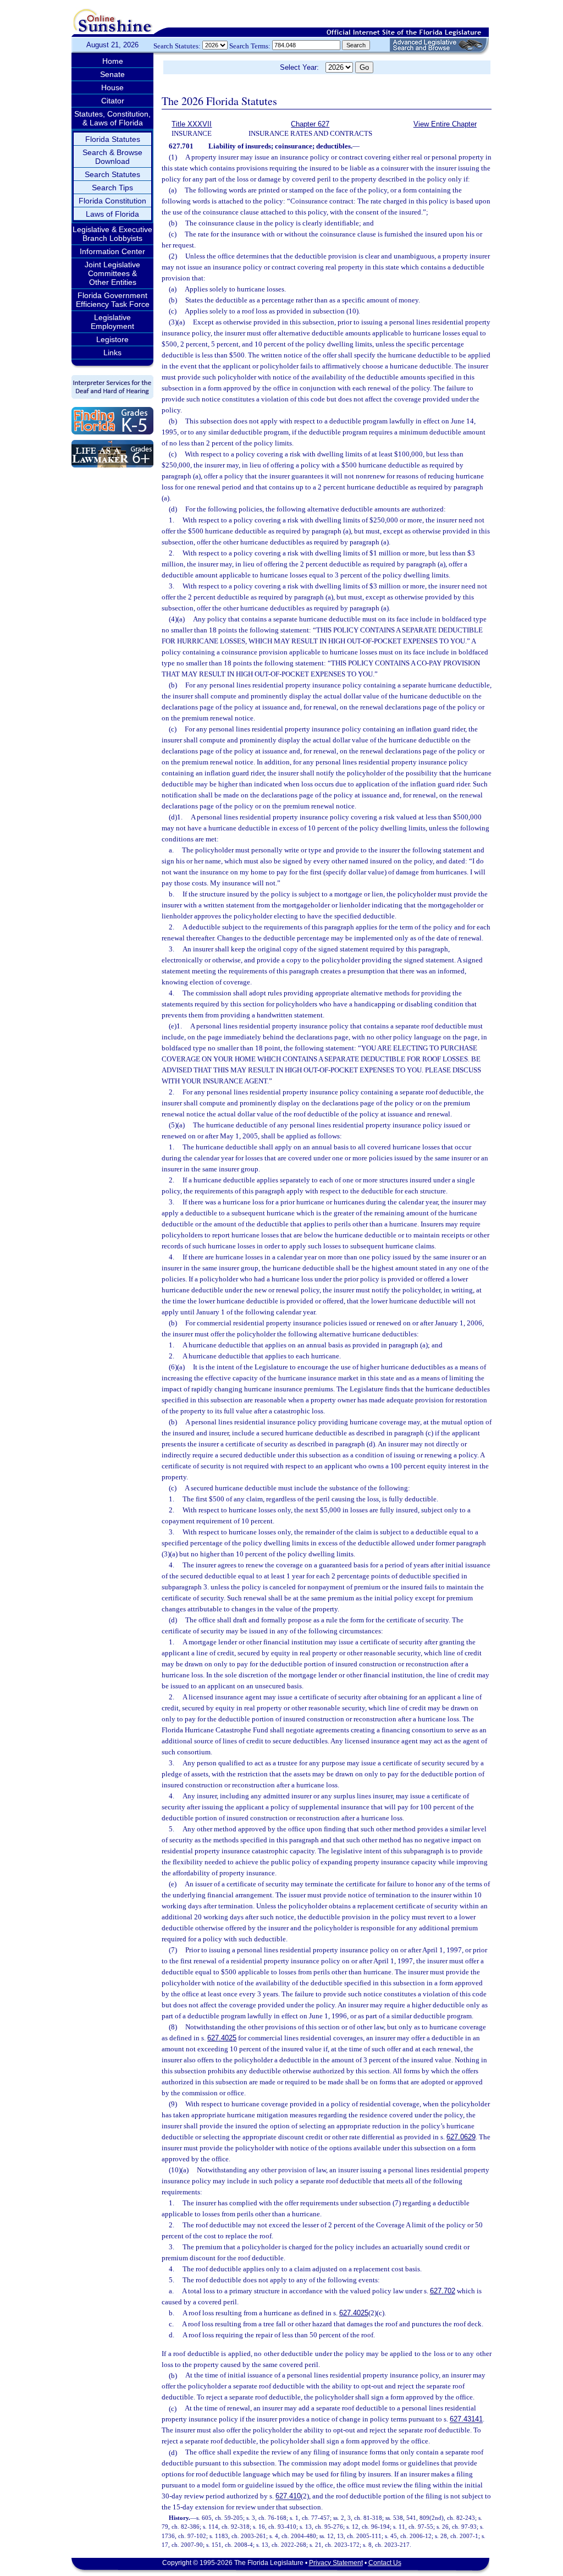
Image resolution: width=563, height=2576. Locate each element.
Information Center (112, 251)
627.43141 (466, 2420)
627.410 (288, 2497)
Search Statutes (112, 174)
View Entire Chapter (445, 124)
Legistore (112, 339)
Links (112, 353)
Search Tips (112, 188)
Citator (113, 101)
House (112, 87)
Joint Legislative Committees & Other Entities (112, 273)
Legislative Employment (112, 322)
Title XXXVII (192, 124)
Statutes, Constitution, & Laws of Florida (112, 118)
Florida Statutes (113, 139)
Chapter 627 (310, 124)
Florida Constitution (112, 201)
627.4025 (222, 2038)
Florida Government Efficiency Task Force (113, 300)
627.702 (443, 2291)
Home (113, 61)
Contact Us (385, 2563)
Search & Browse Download (112, 157)
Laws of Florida (112, 214)
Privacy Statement (336, 2563)
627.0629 (461, 2137)
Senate (112, 74)
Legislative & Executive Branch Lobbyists (112, 234)
